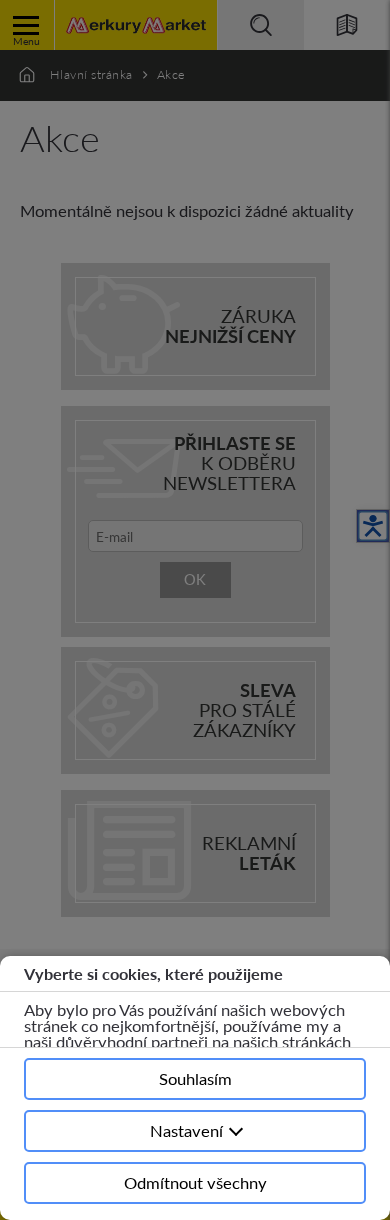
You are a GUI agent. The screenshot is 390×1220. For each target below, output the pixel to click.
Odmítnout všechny (195, 1182)
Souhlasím (195, 1078)
